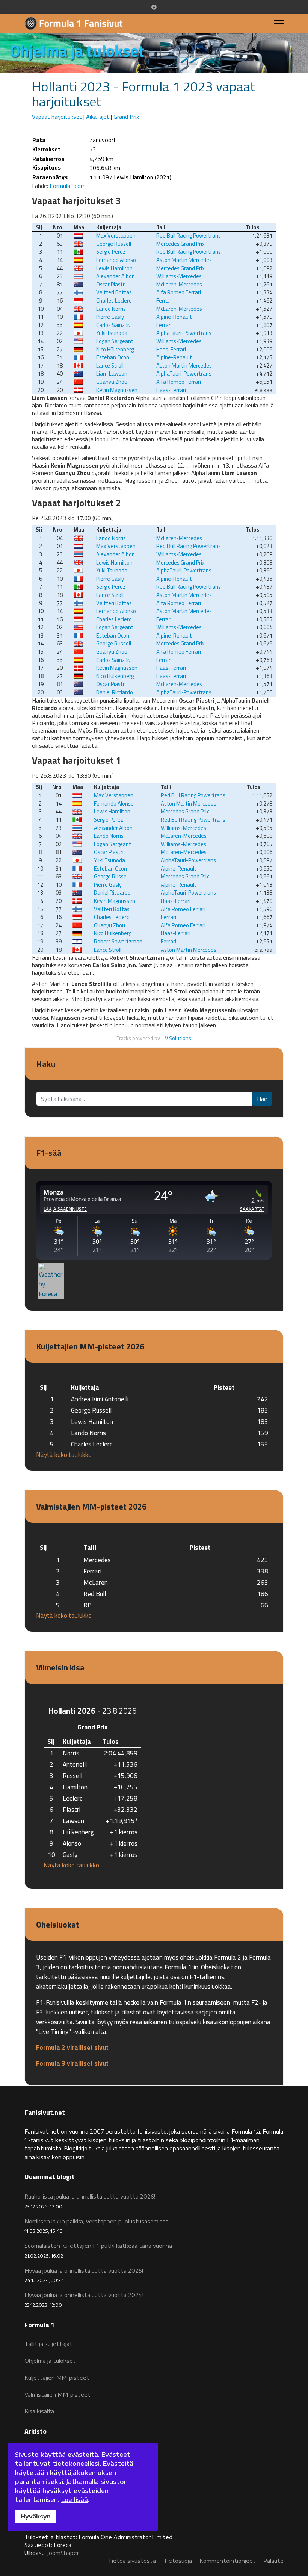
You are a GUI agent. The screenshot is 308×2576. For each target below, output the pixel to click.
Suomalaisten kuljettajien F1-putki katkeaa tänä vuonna (98, 2250)
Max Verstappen (116, 235)
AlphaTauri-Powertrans (184, 333)
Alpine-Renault (174, 317)
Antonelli (75, 1764)
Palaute (273, 2561)
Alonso (72, 1843)
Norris (71, 1753)
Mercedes (97, 1560)
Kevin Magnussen (117, 390)
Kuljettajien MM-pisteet (57, 2378)
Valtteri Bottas (114, 292)
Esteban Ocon (113, 357)
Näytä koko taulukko (64, 1455)
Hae (262, 1099)
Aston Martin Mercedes (184, 260)
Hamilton (75, 1787)
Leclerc (73, 1798)
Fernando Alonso (116, 260)
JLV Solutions (176, 1038)
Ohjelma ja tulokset (50, 2361)
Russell (72, 1776)
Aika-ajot (98, 117)
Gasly (70, 1854)
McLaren (96, 1582)
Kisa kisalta (39, 2411)
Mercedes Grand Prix (180, 244)
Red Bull (95, 1594)
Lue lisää (75, 2500)
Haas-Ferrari (171, 349)
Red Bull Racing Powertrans (189, 235)
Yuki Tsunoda (112, 333)
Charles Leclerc (114, 301)
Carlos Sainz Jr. (113, 325)
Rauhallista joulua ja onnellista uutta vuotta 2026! (90, 2201)
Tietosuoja (178, 2561)
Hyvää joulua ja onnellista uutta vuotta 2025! (84, 2275)
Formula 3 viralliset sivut (72, 2063)
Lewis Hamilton (114, 268)
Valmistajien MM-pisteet (57, 2395)
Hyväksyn (36, 2516)
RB (88, 1605)
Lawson (73, 1821)
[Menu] (279, 23)
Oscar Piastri (111, 284)
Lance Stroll (110, 366)
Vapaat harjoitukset (57, 117)
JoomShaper (63, 2553)
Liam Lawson (112, 373)
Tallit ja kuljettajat (48, 2344)
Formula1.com (68, 186)
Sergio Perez (111, 252)
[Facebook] (154, 7)
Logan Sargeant (115, 341)
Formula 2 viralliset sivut (72, 2047)
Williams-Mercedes (179, 276)
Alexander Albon (115, 276)
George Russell (114, 244)
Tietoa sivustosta (132, 2561)
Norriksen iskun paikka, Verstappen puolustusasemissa (97, 2226)
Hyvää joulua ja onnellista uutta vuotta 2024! (84, 2300)
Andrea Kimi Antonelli (100, 1399)
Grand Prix (126, 117)
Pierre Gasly (110, 317)
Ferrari (164, 301)
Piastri (72, 1809)
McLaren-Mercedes (179, 284)
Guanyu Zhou (112, 382)
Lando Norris (111, 309)
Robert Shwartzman (118, 941)
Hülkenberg (78, 1832)
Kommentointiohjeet (228, 2561)
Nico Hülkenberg (115, 349)
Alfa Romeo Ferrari (179, 292)
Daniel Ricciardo (115, 692)
